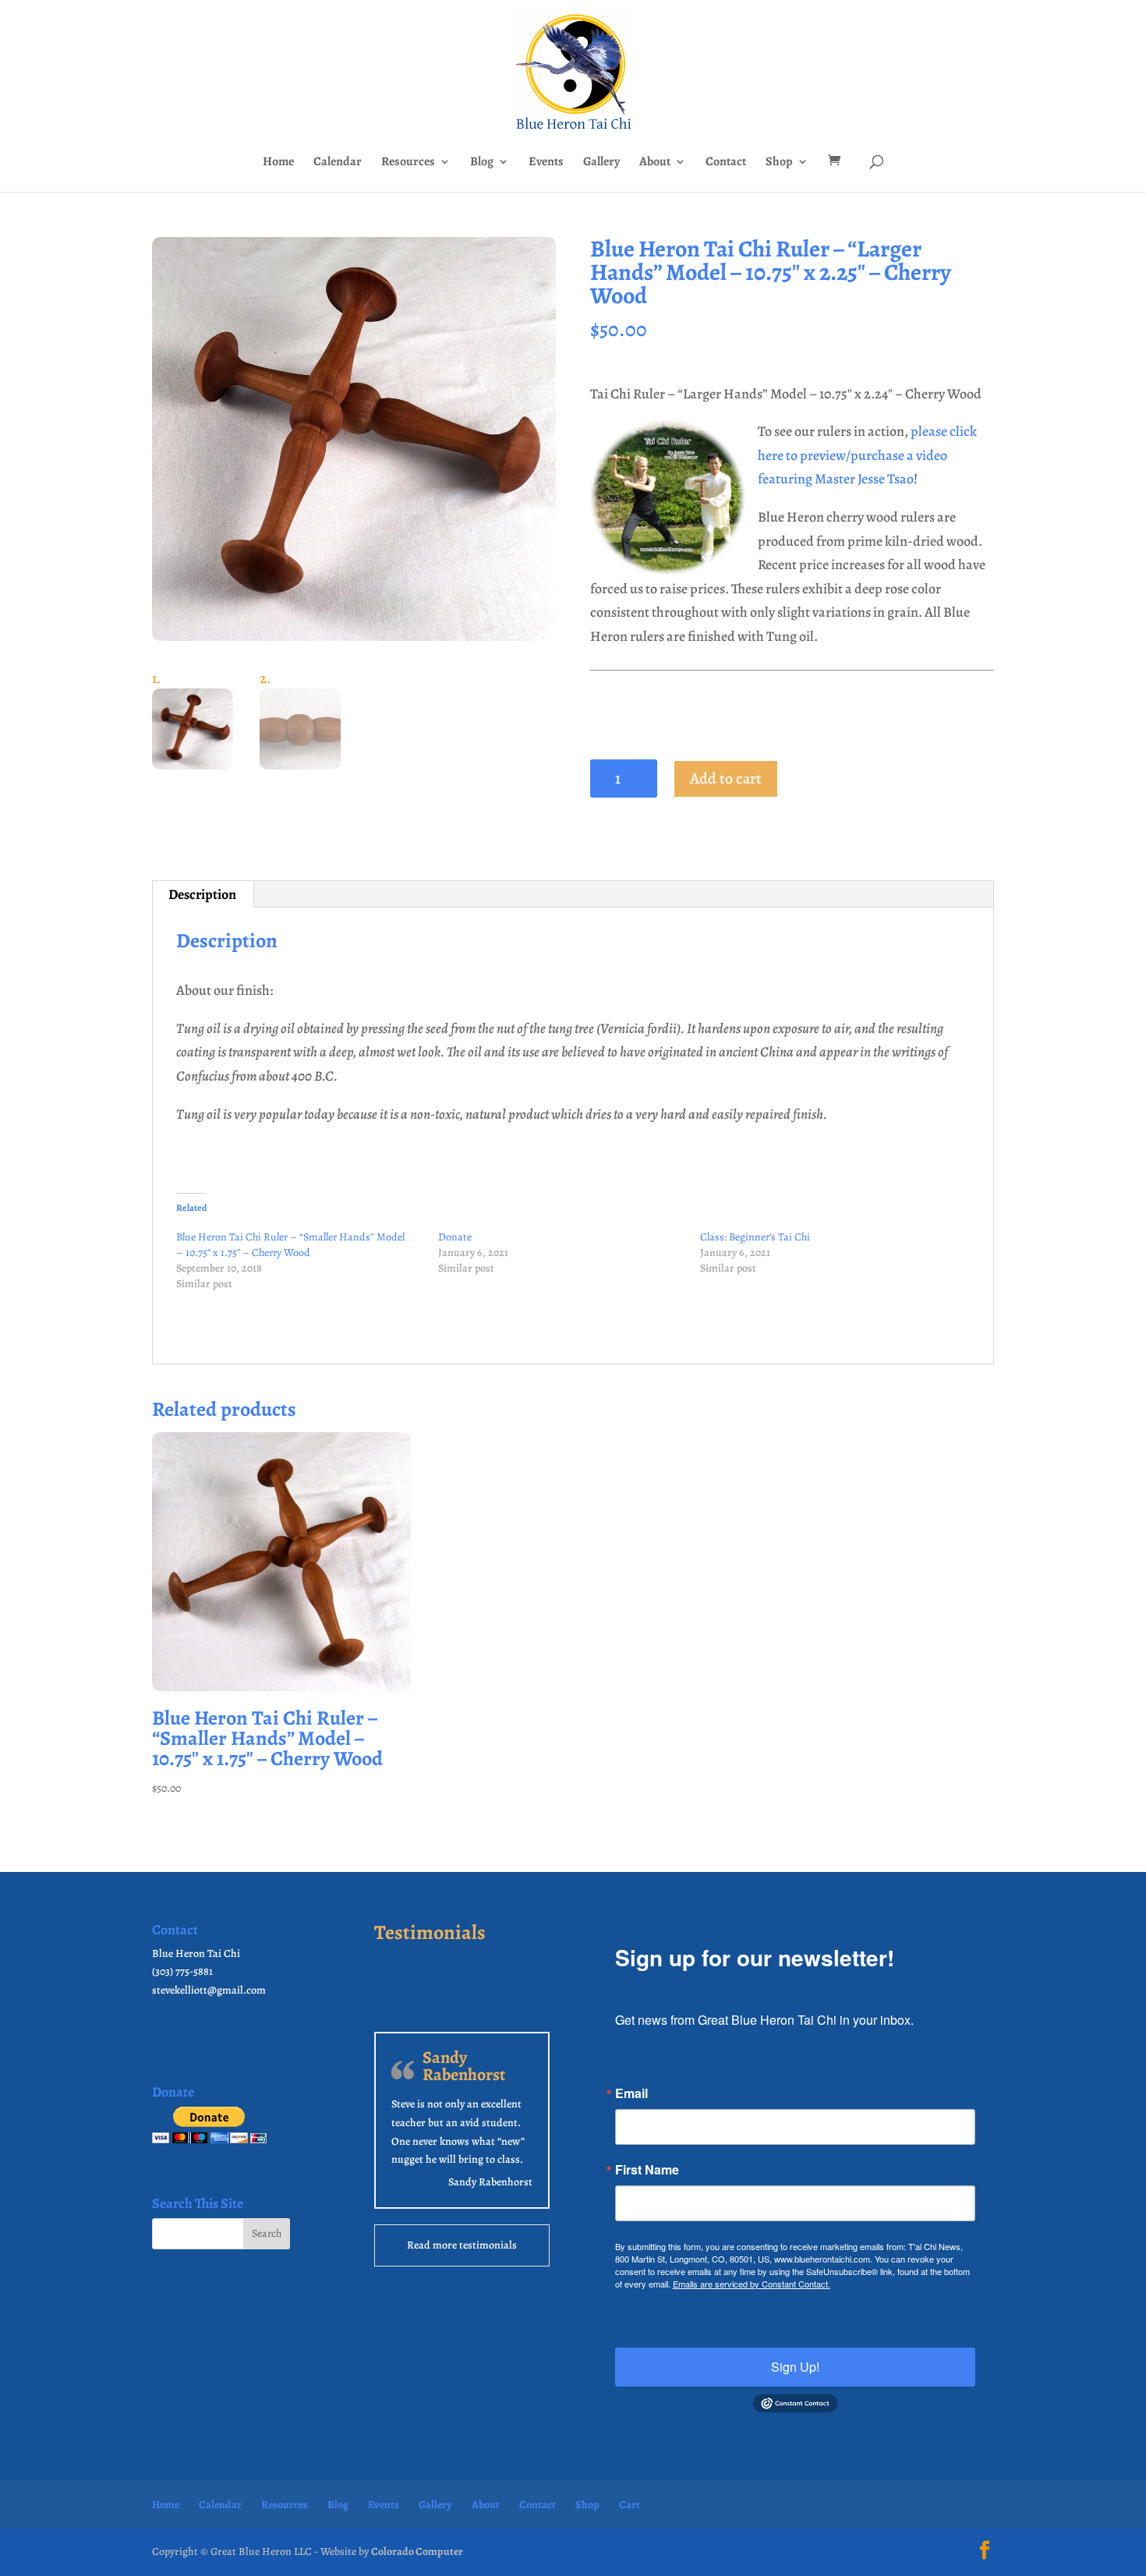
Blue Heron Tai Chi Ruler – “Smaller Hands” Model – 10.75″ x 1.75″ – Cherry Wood (290, 1245)
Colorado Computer (417, 2551)
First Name (647, 2170)
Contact (726, 163)
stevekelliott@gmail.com (209, 1990)
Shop (779, 163)
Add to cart (726, 778)
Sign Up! (795, 2367)
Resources (408, 163)
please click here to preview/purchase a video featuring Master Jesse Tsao (867, 455)
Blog (482, 163)
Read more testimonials (462, 2245)
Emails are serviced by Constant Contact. (752, 2284)
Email (631, 2093)
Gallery (601, 163)
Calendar (338, 163)
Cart (630, 2505)
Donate (455, 1237)
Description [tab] (202, 894)
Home (278, 163)
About (655, 163)
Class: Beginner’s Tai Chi (755, 1237)
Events (546, 163)
